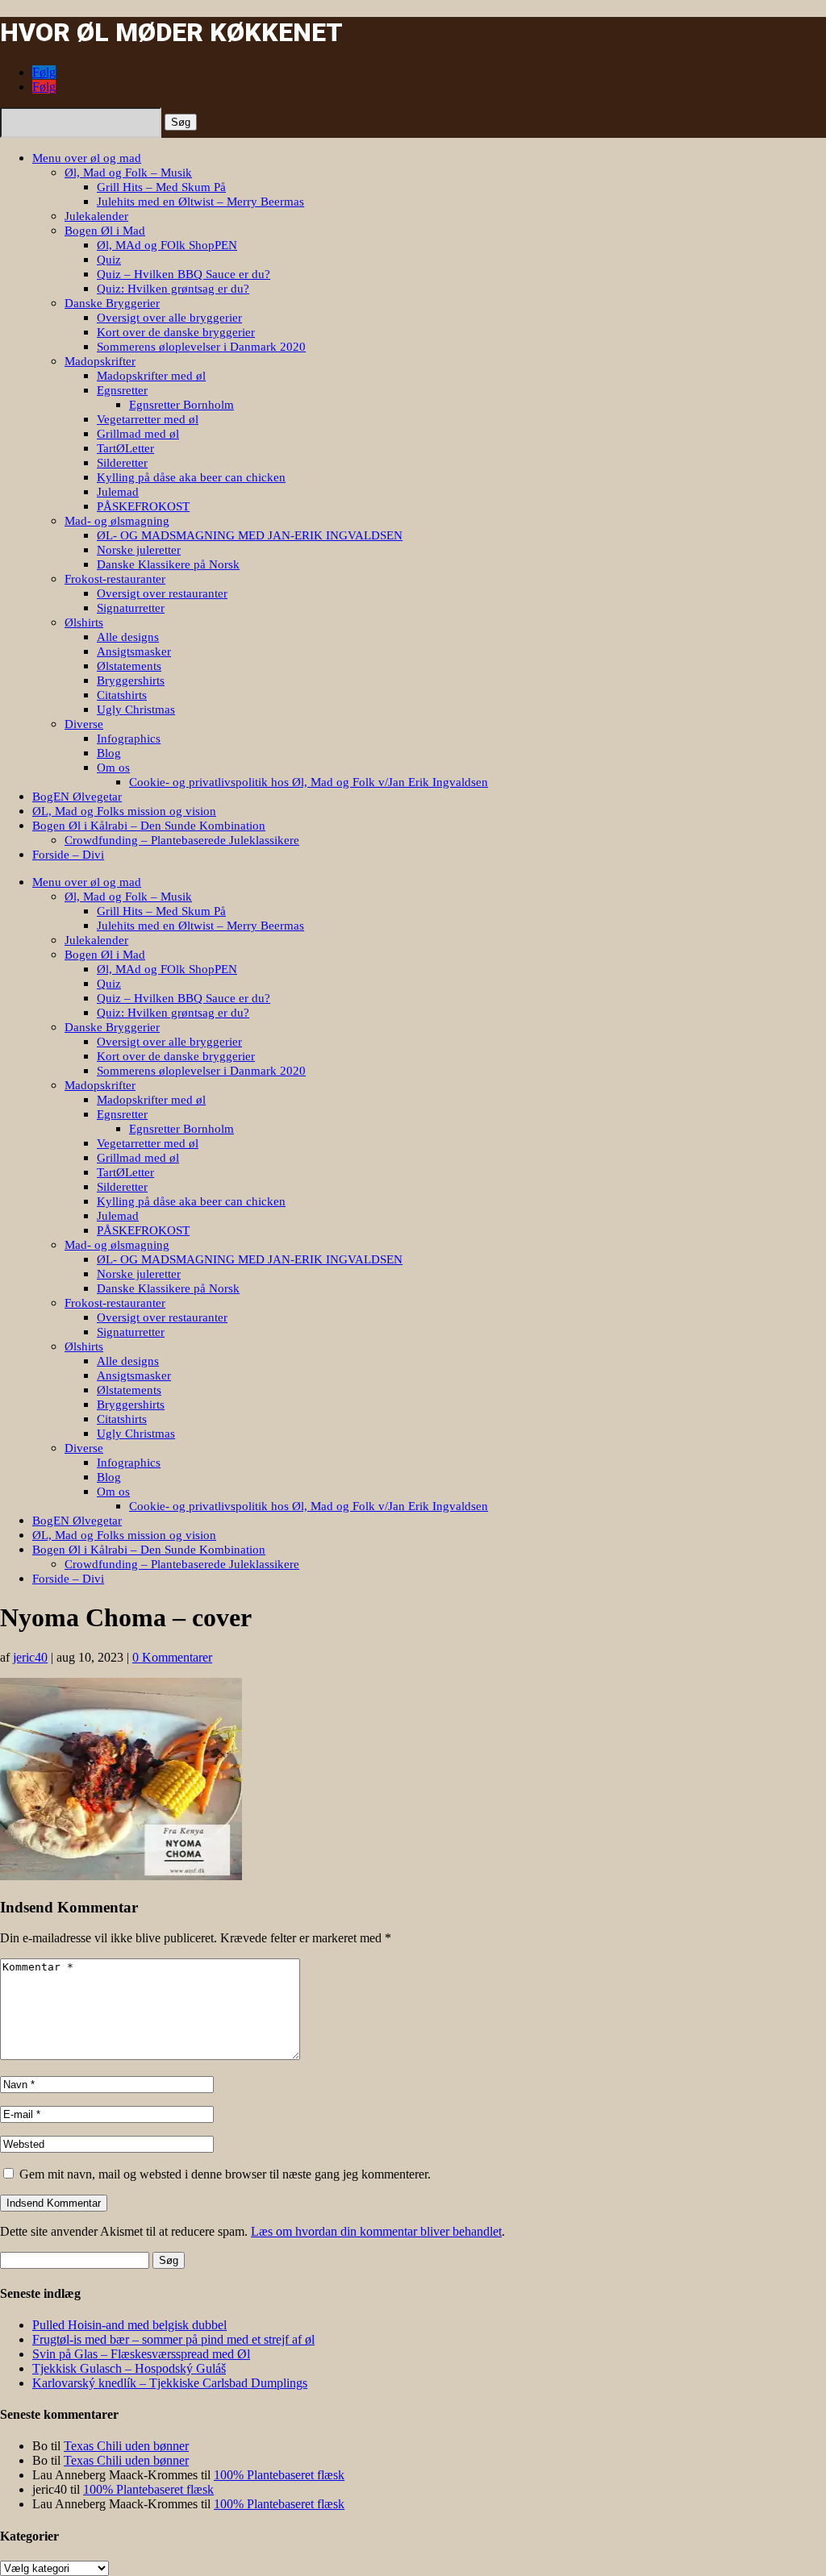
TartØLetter (125, 448)
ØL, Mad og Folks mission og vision (124, 811)
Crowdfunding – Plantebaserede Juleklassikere (182, 840)
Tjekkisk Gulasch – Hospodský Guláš (129, 2368)
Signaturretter (131, 608)
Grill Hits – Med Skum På (161, 187)
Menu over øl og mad (87, 158)
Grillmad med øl (138, 434)
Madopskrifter (100, 361)
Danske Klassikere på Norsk (168, 564)
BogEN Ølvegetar (77, 797)
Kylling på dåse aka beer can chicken (191, 477)
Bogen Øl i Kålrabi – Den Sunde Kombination (149, 826)
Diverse (84, 724)
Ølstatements (129, 666)
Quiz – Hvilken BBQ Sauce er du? (184, 274)
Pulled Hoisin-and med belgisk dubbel (129, 2325)
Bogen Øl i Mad (105, 231)
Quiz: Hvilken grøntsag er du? (173, 289)
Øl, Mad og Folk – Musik (128, 173)
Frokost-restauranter (115, 579)
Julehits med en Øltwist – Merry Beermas (200, 202)
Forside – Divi (68, 855)
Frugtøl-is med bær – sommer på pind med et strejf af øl (173, 2339)
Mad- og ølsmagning (117, 521)
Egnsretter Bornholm (181, 405)
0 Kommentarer (172, 1657)
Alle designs (128, 637)
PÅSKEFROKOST (143, 506)
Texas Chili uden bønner (126, 2446)
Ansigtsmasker (134, 651)
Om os (113, 768)
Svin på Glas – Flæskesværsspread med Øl (141, 2354)
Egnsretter (122, 390)
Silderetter (122, 463)
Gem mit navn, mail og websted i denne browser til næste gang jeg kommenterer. (225, 2174)
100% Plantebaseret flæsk (279, 2475)
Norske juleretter (139, 550)
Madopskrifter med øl (151, 376)
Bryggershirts (131, 680)
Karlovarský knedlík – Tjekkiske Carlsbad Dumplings (170, 2383)
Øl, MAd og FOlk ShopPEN (167, 245)
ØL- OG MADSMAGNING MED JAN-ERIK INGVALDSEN (250, 535)
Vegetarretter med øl (148, 419)
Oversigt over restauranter (162, 593)
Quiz (109, 260)
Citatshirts (122, 695)
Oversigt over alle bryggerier (169, 318)
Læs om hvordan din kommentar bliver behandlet (376, 2231)
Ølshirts (84, 622)
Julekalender (96, 216)
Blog (109, 753)
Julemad (118, 492)
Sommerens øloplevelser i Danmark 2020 (201, 347)
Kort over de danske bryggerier (176, 332)
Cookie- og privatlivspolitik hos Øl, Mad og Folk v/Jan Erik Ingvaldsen (309, 782)
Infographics (129, 739)
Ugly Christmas (136, 710)
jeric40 (30, 1657)
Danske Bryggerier (112, 303)
